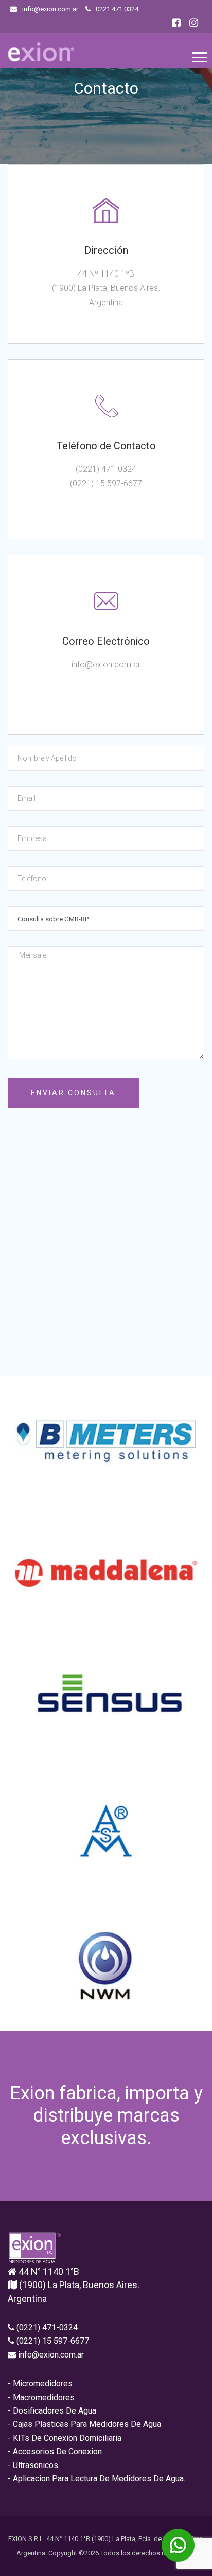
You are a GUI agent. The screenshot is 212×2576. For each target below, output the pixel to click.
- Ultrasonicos (33, 2465)
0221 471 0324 (116, 9)
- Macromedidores (41, 2397)
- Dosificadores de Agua (52, 2411)
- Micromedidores (40, 2383)
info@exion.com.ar (49, 9)
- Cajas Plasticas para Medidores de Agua (84, 2424)
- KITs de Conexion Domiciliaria (65, 2438)
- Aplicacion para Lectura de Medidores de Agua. (96, 2479)
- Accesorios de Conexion (55, 2451)
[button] (199, 55)
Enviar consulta (73, 1093)
